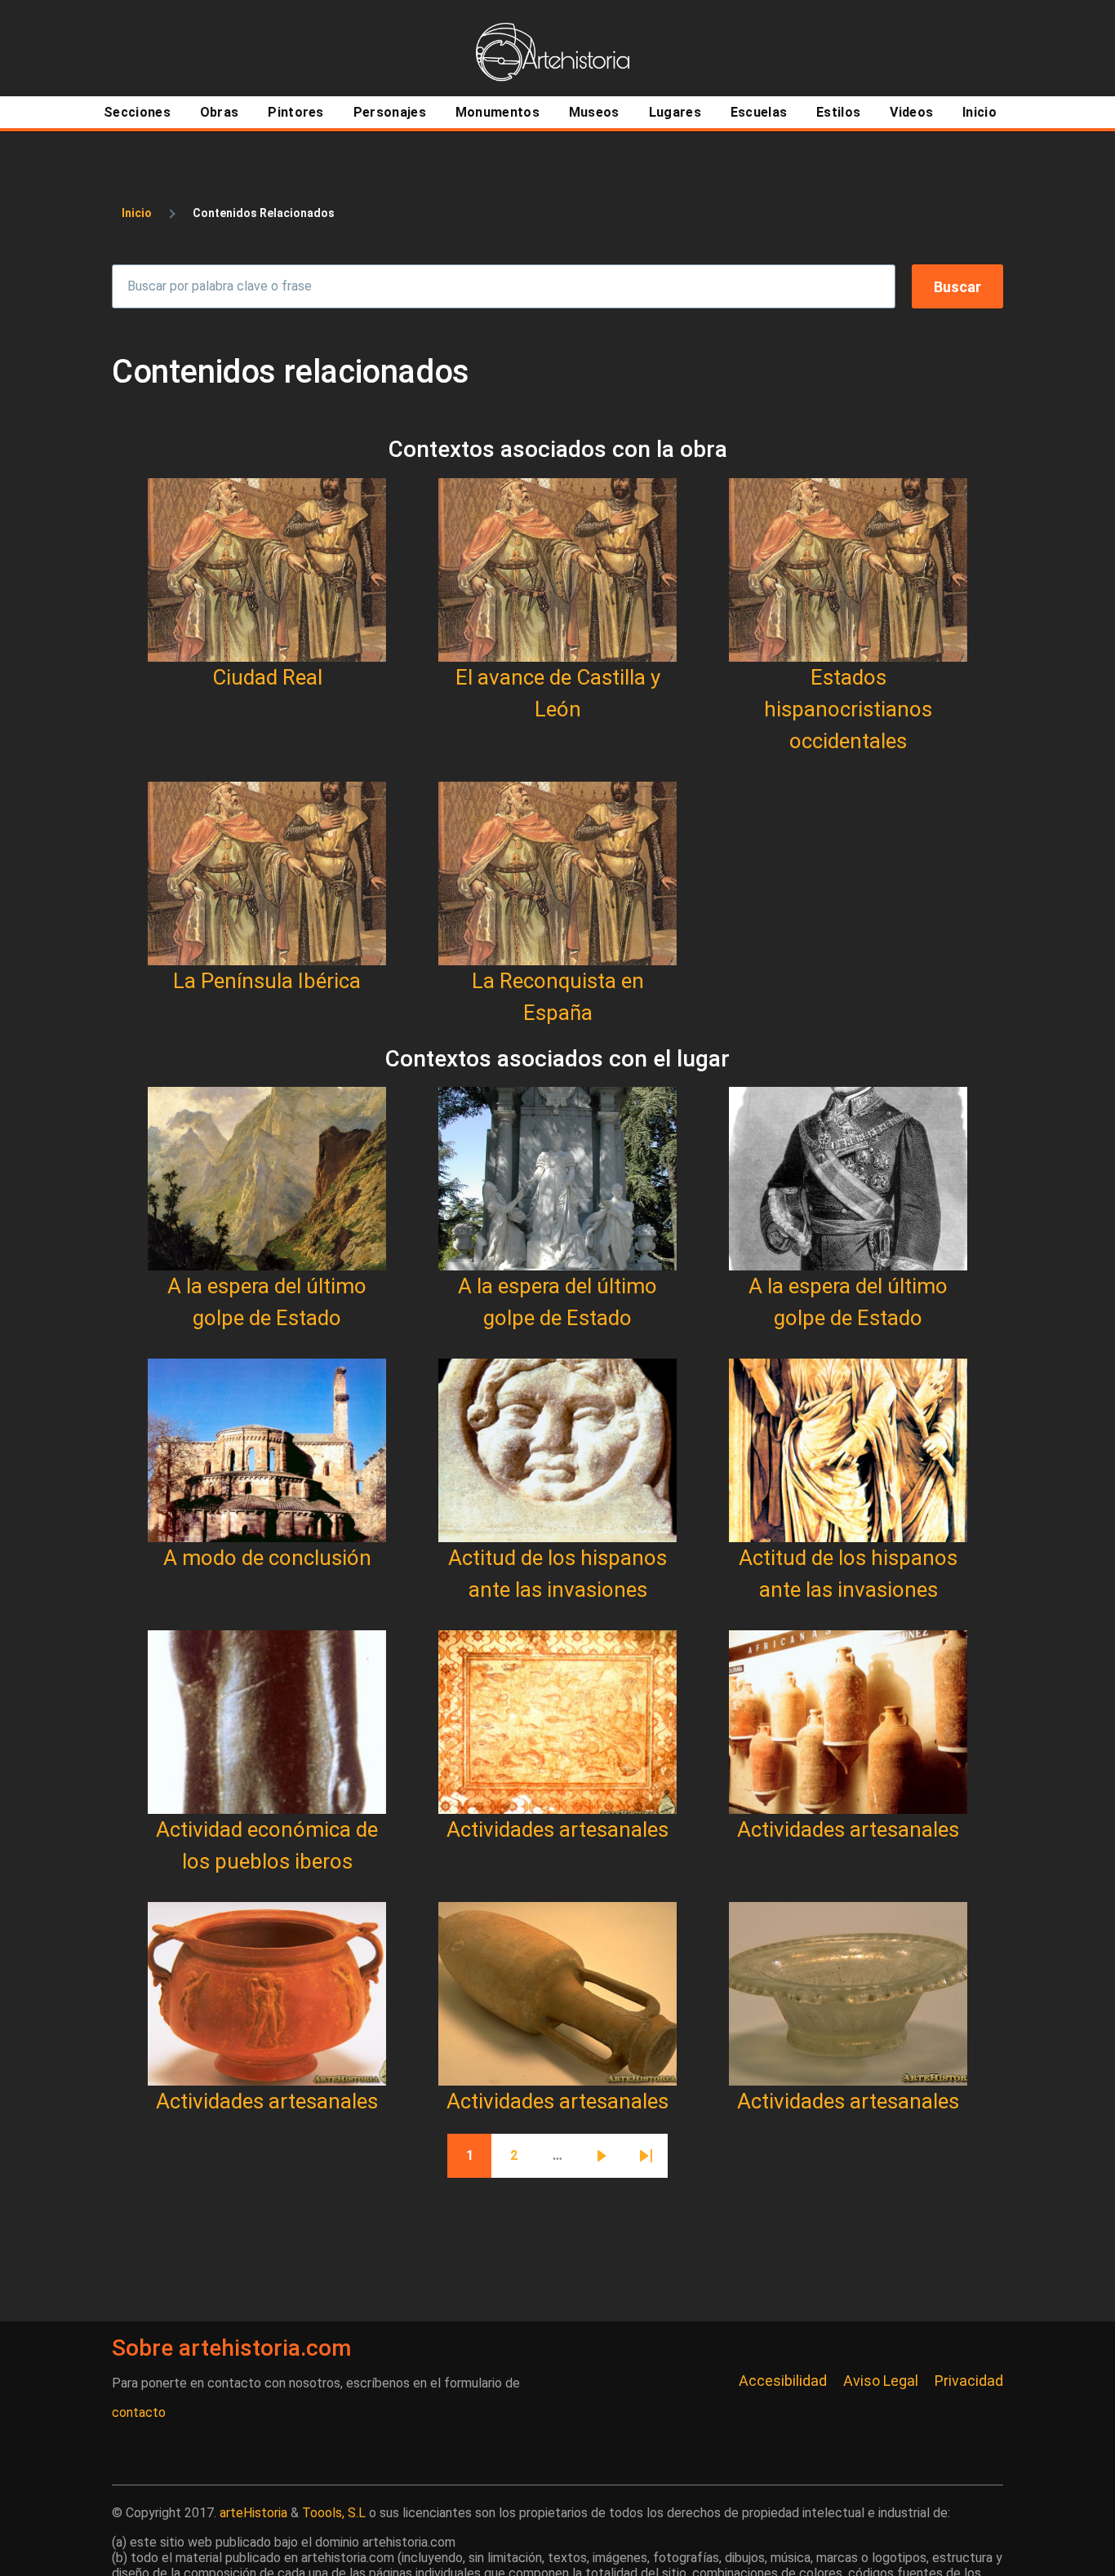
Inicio (137, 213)
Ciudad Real (267, 677)
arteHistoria (253, 2513)
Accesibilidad (783, 2381)
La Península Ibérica (267, 981)
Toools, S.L (334, 2513)
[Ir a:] (267, 570)
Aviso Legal (881, 2381)
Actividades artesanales (557, 1829)
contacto (139, 2412)
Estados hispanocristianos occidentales (848, 709)
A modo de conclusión (267, 1558)
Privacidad (969, 2381)
